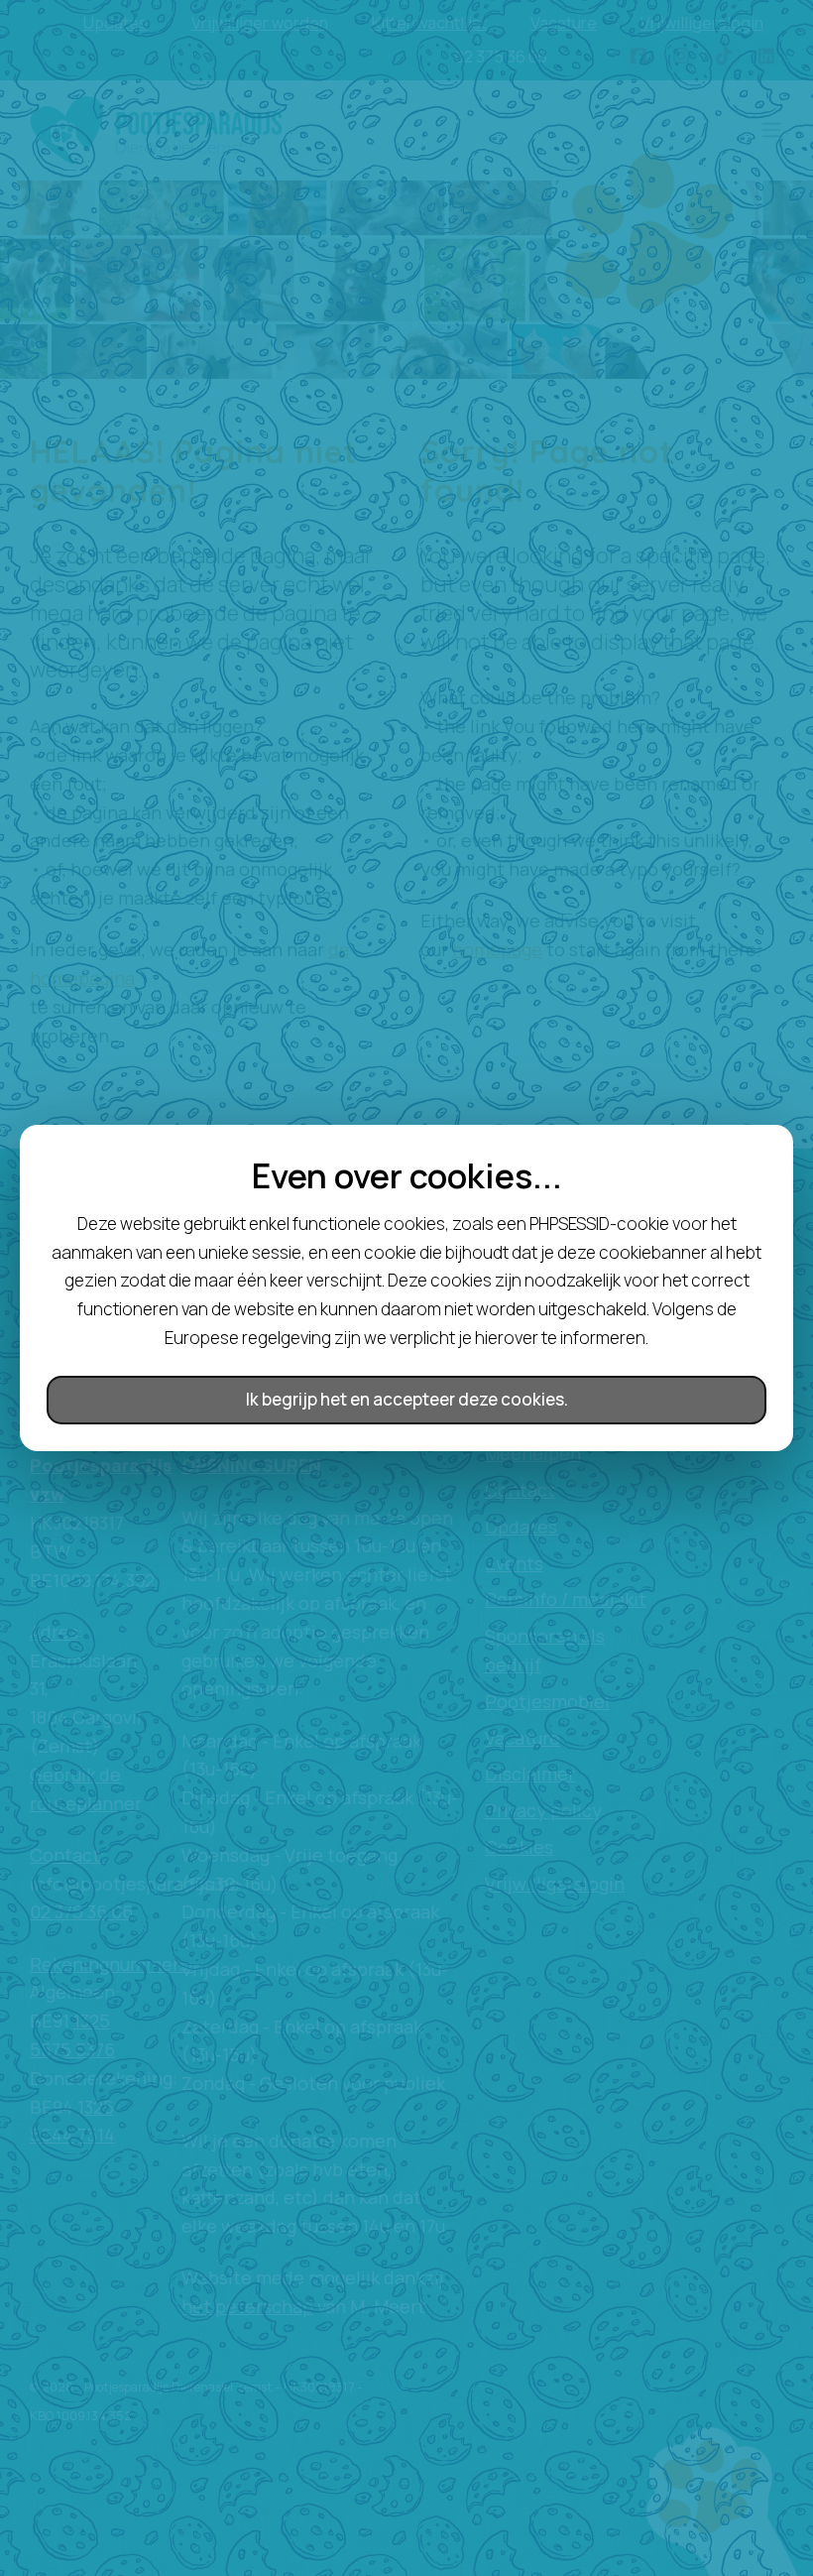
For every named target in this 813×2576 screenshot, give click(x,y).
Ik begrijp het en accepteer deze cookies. (407, 1399)
